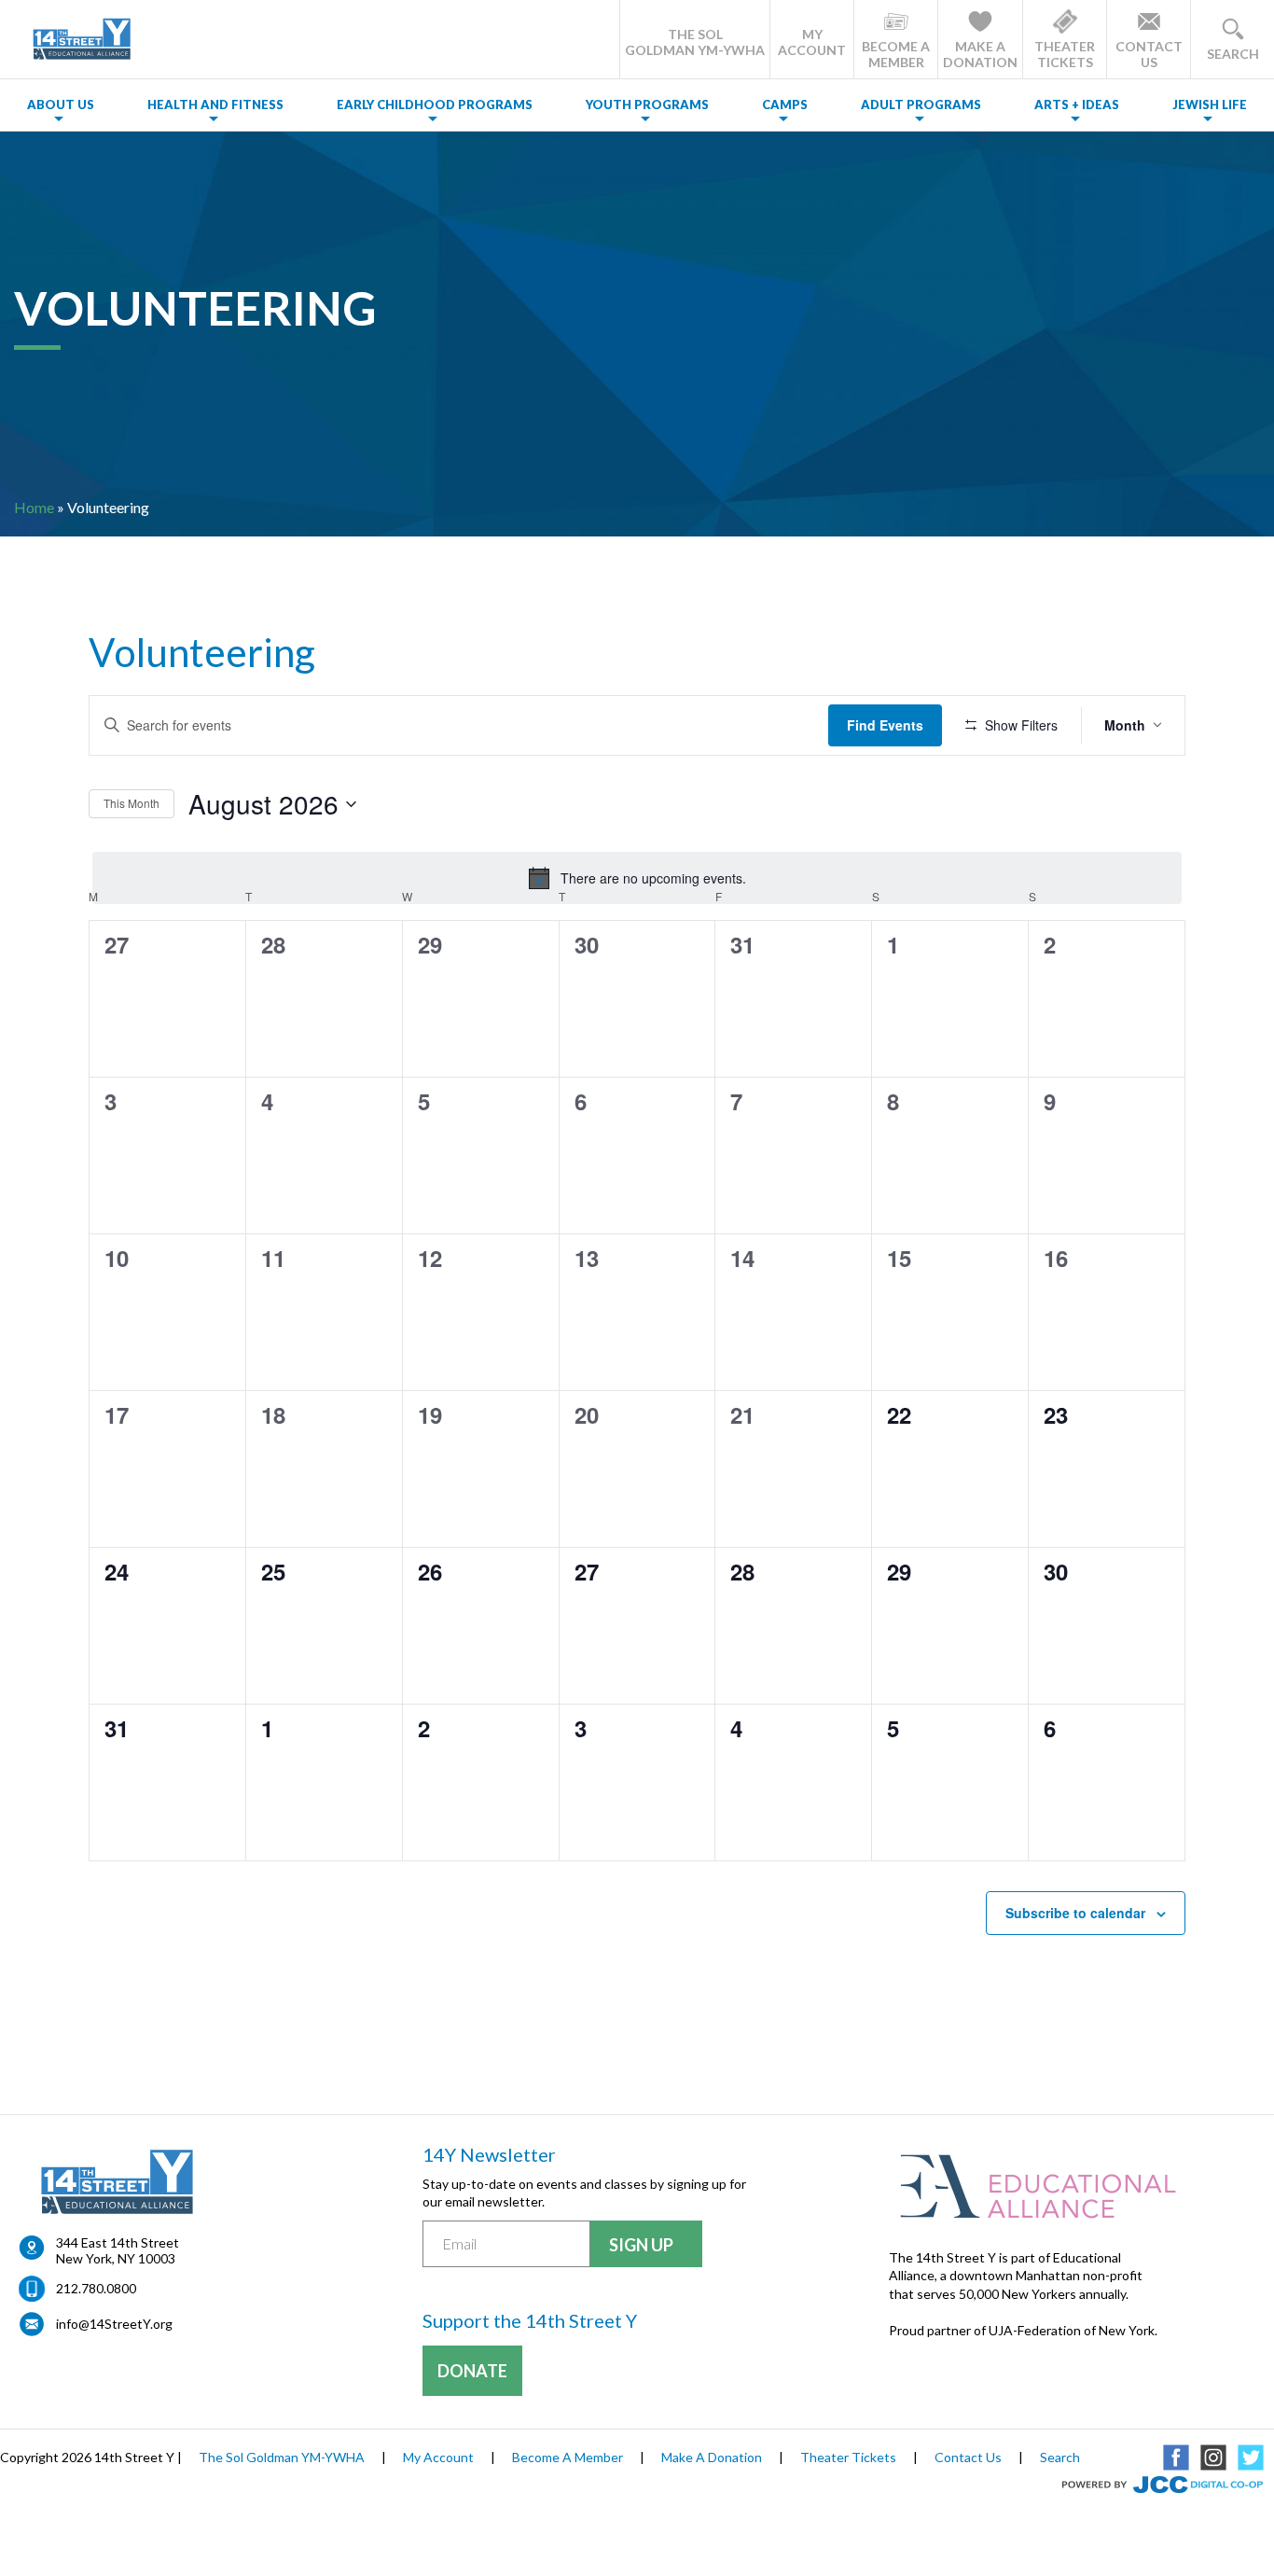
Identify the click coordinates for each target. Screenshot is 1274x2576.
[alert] (637, 878)
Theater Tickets (848, 2457)
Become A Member (568, 2457)
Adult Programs (921, 104)
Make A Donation (712, 2457)
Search (1060, 2457)
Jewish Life (1210, 104)
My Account (438, 2457)
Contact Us (968, 2457)
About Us (61, 104)
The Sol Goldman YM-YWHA (282, 2457)
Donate (472, 2371)
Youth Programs (647, 104)
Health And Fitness (215, 104)
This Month (132, 803)
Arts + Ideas (1077, 104)
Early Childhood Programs (435, 104)
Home (34, 507)
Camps (785, 104)
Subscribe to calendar (1075, 1913)
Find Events (885, 725)
